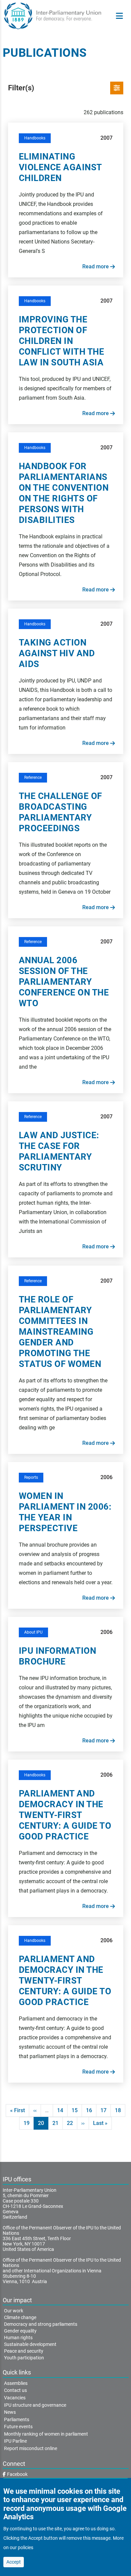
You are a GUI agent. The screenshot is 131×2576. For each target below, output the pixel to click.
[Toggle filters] (117, 88)
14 (62, 2110)
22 (72, 2123)
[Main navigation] (119, 16)
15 (77, 2110)
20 (43, 2125)
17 (106, 2110)
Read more (96, 267)
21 (58, 2123)
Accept (14, 2562)
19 (29, 2123)
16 (91, 2110)
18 (120, 2110)
